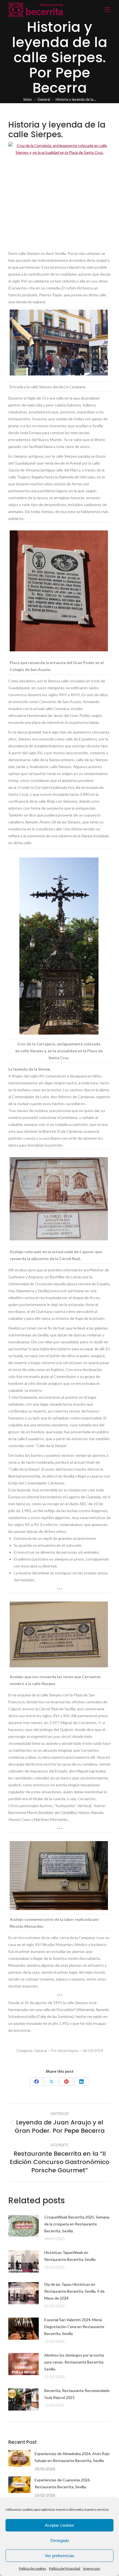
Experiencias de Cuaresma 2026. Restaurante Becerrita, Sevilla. (63, 2483)
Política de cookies (33, 2568)
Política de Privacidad (65, 2568)
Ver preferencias (60, 2556)
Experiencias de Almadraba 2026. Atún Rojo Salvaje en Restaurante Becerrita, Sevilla (72, 2457)
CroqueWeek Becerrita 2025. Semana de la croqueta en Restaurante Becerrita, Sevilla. (77, 2224)
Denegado (60, 2540)
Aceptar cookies (59, 2525)
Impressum (92, 2568)
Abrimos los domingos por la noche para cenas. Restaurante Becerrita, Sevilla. (74, 2362)
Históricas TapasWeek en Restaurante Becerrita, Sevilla (70, 2256)
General (40, 2051)
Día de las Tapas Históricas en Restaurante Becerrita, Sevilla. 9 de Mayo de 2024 (74, 2291)
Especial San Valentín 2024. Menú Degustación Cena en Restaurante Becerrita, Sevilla (74, 2327)
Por (65, 2051)
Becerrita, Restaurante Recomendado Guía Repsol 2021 (77, 2394)
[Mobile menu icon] (107, 10)
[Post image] (24, 2226)
